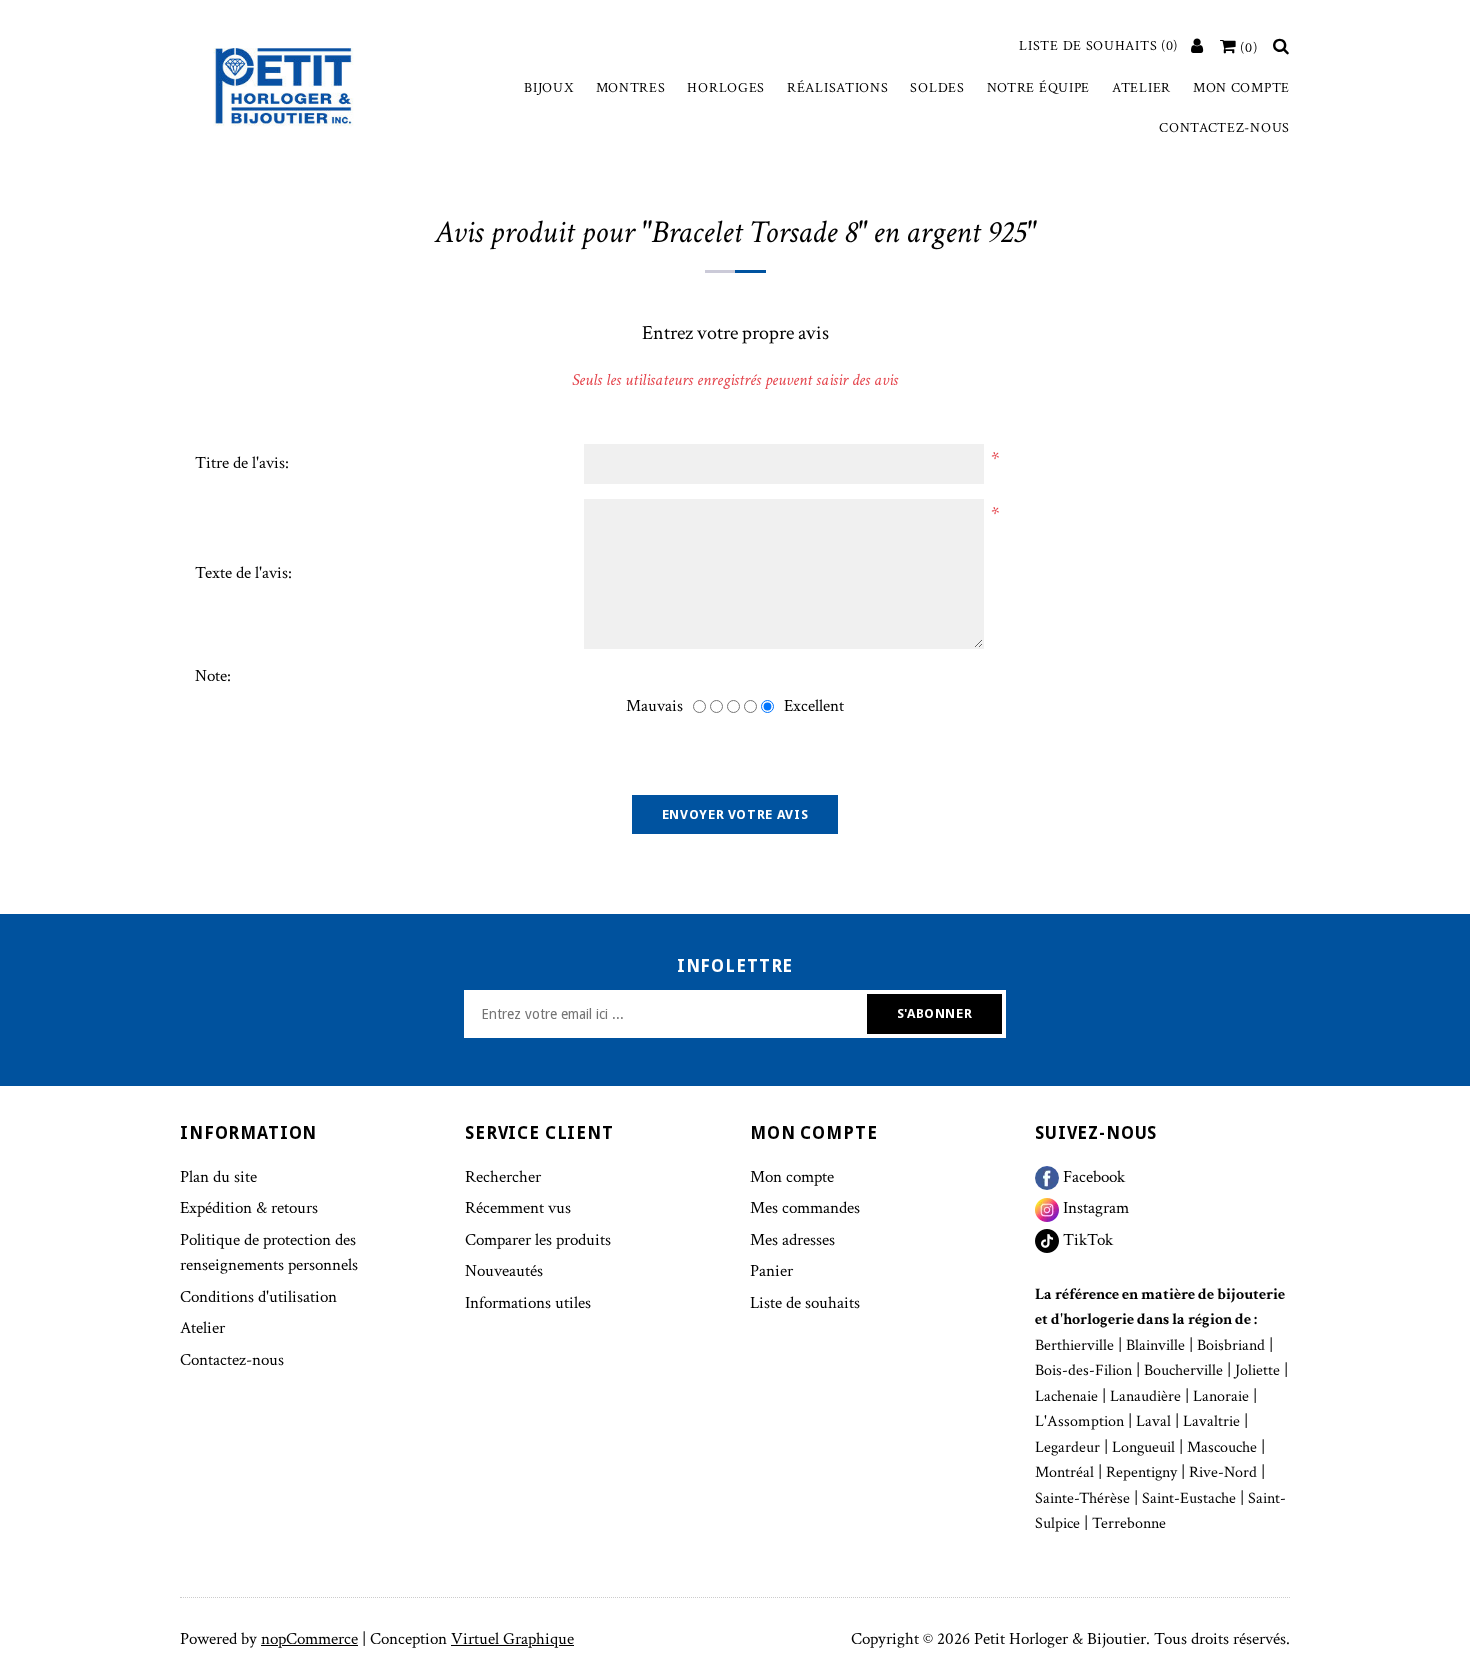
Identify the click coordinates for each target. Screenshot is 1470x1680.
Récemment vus (518, 1208)
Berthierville (1074, 1345)
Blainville (1155, 1345)
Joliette (1257, 1370)
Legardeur (1067, 1447)
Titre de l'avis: (242, 463)
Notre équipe (1038, 88)
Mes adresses (792, 1240)
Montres (631, 88)
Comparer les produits (538, 1240)
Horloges (726, 88)
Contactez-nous (1224, 128)
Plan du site (218, 1177)
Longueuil (1143, 1447)
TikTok (1086, 1240)
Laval (1153, 1421)
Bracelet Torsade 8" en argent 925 (838, 232)
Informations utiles (528, 1303)
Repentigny (1141, 1472)
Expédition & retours (249, 1208)
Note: (213, 676)
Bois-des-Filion (1083, 1370)
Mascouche (1222, 1447)
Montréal (1064, 1472)
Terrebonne (1129, 1523)
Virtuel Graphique (512, 1639)
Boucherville (1183, 1370)
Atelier (1141, 88)
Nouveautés (504, 1271)
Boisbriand (1231, 1345)
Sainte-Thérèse (1082, 1498)
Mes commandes (805, 1208)
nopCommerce (309, 1639)
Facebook (1092, 1177)
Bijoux (548, 88)
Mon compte (1241, 88)
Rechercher (503, 1177)
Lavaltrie (1211, 1421)
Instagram (1094, 1208)
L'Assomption (1079, 1421)
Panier (771, 1271)
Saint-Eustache (1189, 1498)
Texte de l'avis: (243, 573)
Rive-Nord (1223, 1472)
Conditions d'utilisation (258, 1297)
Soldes (937, 88)
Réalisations (837, 88)
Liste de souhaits (805, 1303)
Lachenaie (1066, 1396)
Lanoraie (1221, 1396)
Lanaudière (1145, 1396)
